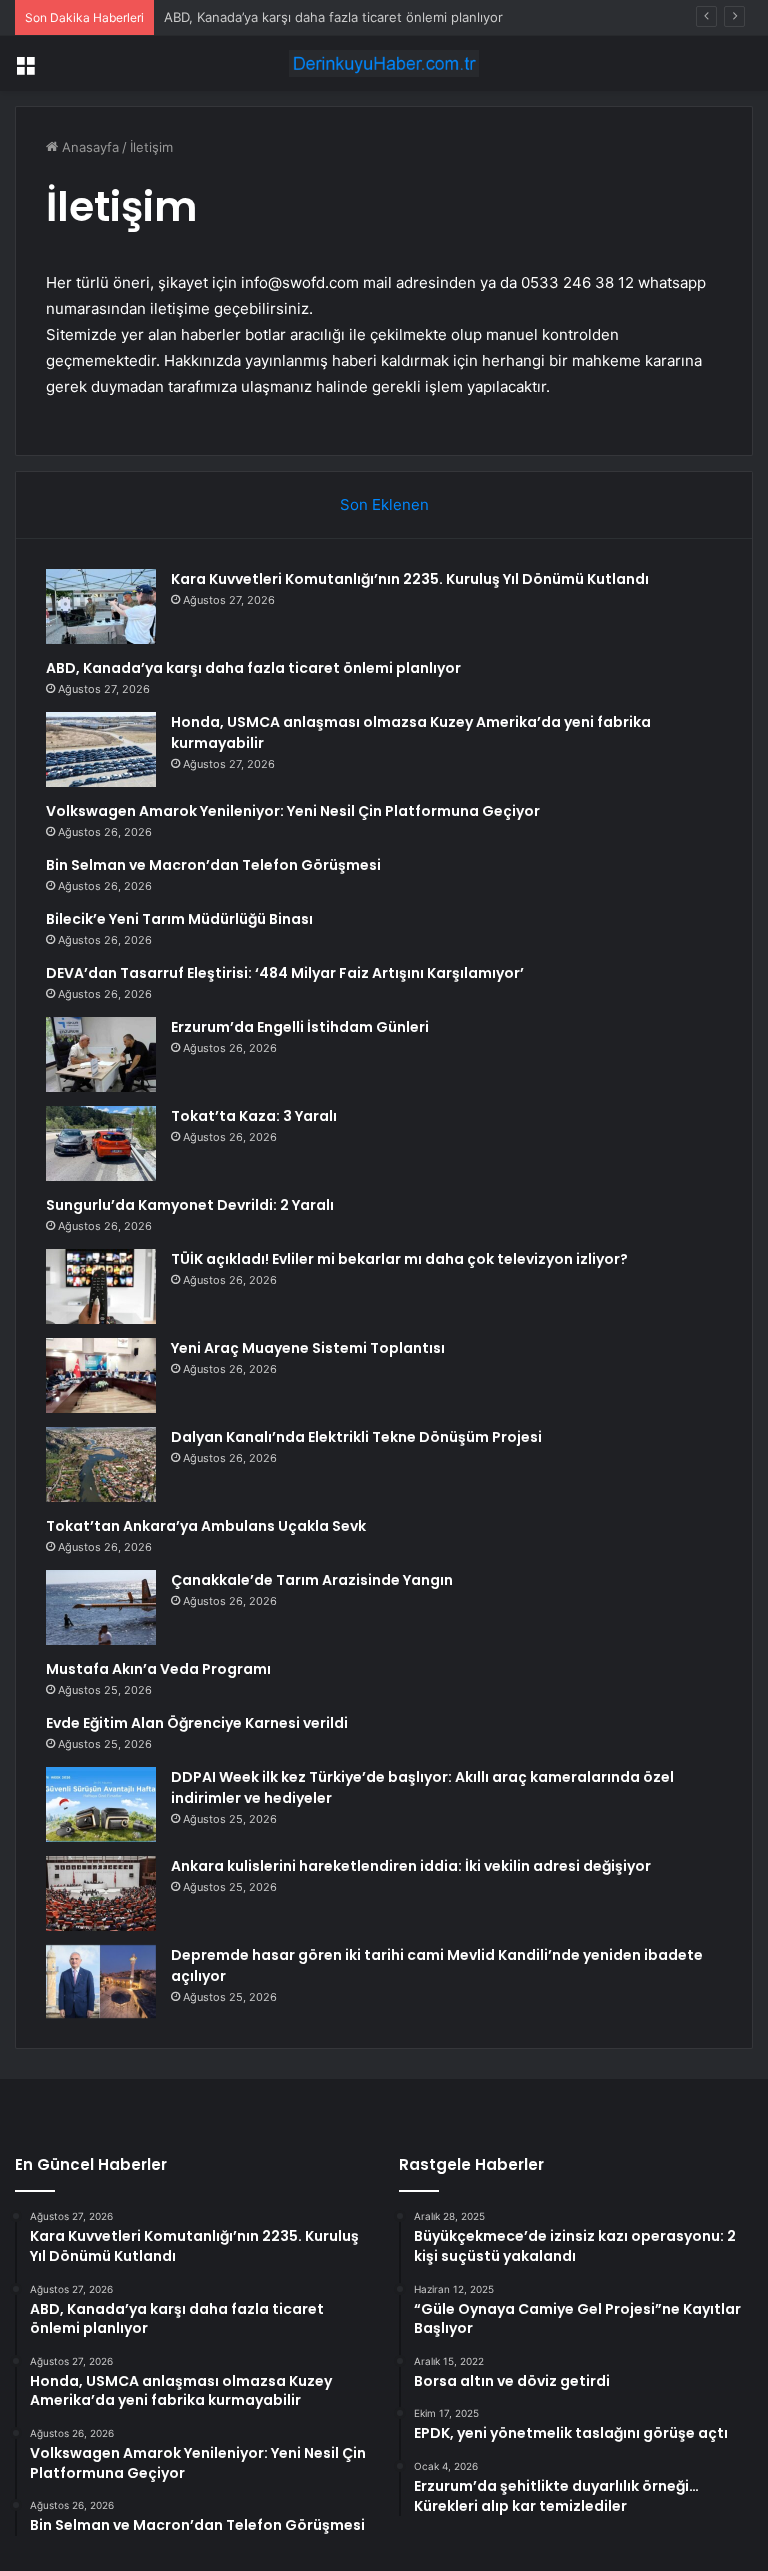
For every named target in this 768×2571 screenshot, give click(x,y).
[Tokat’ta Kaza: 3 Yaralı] (101, 1143)
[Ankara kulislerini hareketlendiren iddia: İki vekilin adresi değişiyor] (101, 1893)
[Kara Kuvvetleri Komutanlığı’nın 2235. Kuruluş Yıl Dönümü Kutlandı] (101, 606)
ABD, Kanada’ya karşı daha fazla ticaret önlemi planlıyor (333, 17)
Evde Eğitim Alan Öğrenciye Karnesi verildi (197, 1723)
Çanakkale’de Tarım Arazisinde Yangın (312, 1580)
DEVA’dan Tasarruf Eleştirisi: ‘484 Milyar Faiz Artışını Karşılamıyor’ (285, 973)
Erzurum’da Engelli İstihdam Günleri (300, 1027)
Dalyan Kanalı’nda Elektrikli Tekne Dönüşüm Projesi (356, 1437)
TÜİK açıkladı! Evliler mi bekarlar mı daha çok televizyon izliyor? (399, 1259)
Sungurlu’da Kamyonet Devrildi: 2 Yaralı (190, 1205)
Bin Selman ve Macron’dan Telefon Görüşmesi (213, 865)
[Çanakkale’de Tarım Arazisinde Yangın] (101, 1607)
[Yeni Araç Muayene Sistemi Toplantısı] (101, 1375)
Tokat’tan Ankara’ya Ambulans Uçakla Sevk (206, 1526)
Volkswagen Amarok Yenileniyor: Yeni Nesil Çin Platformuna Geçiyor (293, 811)
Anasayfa (88, 147)
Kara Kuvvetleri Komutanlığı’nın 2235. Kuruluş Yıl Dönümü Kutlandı (410, 579)
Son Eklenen (384, 504)
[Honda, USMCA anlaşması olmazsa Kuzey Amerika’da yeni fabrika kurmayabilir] (101, 749)
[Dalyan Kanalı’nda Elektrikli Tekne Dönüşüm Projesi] (101, 1464)
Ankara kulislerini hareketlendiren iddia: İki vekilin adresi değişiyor (411, 1866)
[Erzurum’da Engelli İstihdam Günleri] (101, 1054)
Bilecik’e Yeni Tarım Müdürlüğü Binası (179, 919)
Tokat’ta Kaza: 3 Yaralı (254, 1116)
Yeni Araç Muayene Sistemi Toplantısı (308, 1348)
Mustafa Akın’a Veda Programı (158, 1669)
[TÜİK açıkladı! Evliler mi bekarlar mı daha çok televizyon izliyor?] (101, 1286)
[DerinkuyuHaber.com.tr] (384, 63)
